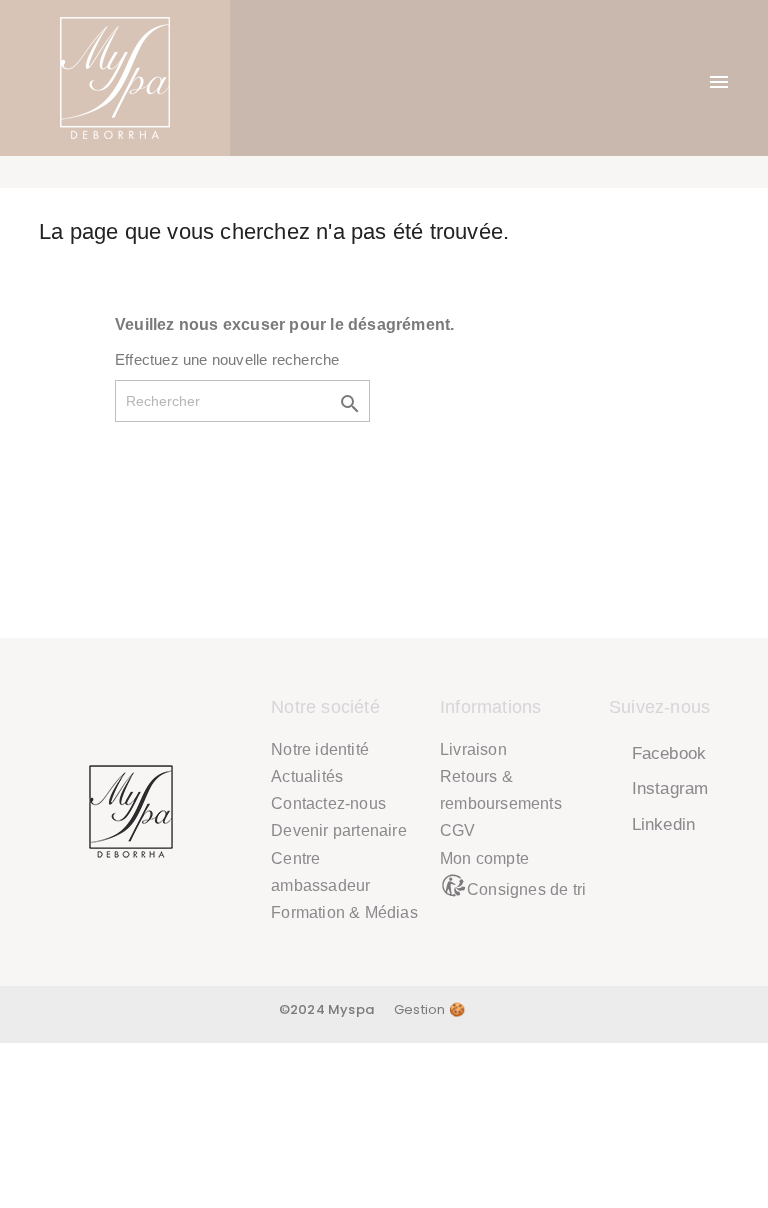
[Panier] (678, 78)
